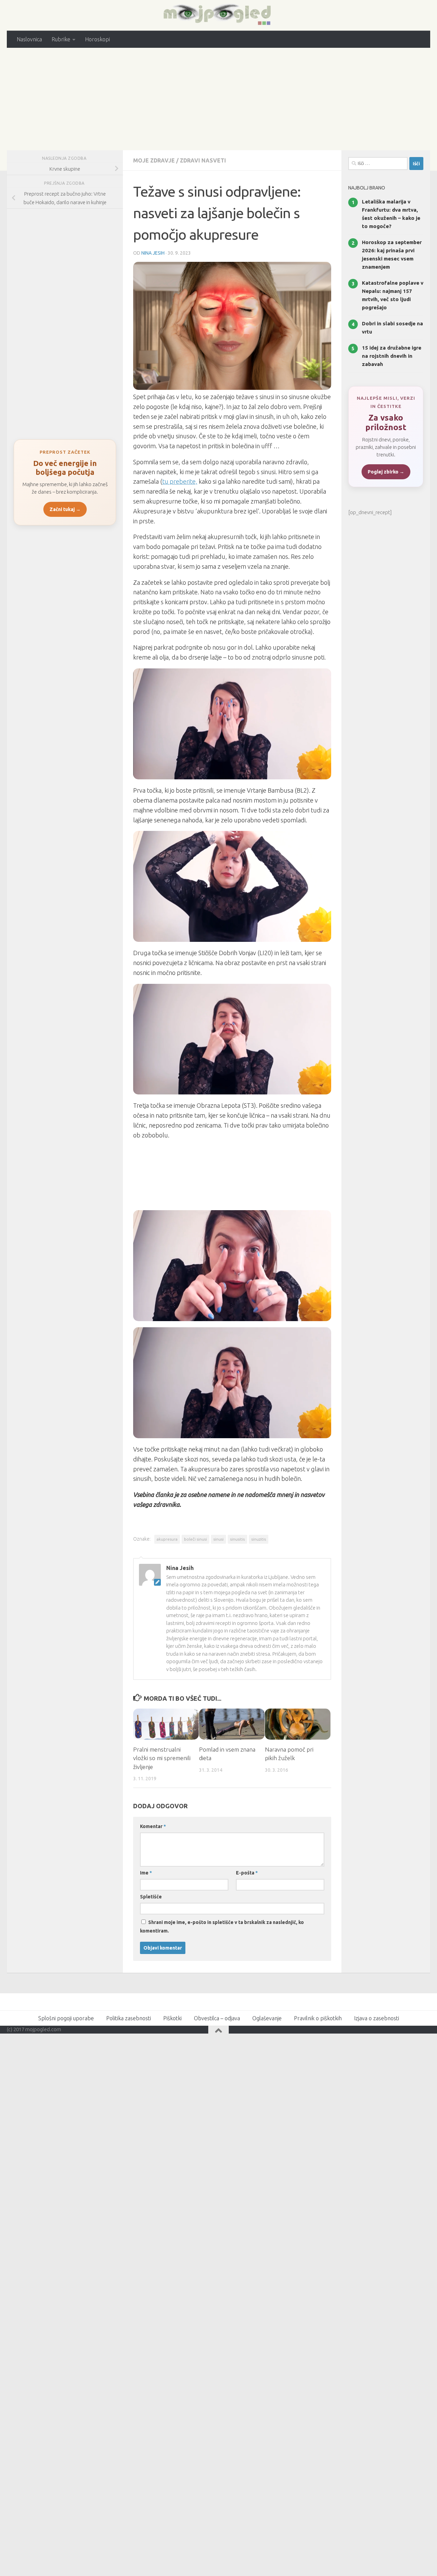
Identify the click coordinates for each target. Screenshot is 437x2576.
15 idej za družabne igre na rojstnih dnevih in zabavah (392, 356)
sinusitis (237, 1539)
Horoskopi (97, 39)
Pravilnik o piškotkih (318, 2018)
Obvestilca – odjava (217, 2018)
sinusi (218, 1539)
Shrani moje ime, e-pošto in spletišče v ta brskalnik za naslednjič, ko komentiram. (222, 1927)
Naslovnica (29, 39)
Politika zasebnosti (129, 2018)
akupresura (167, 1539)
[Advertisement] (218, 99)
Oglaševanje (267, 2018)
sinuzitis (259, 1539)
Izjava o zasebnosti (377, 2018)
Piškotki (172, 2018)
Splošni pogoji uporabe (66, 2018)
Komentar (153, 1826)
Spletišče (151, 1897)
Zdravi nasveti (203, 160)
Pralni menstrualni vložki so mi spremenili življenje (162, 1758)
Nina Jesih (153, 253)
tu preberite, (180, 481)
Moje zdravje (154, 160)
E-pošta (247, 1873)
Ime (146, 1873)
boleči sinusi (195, 1539)
